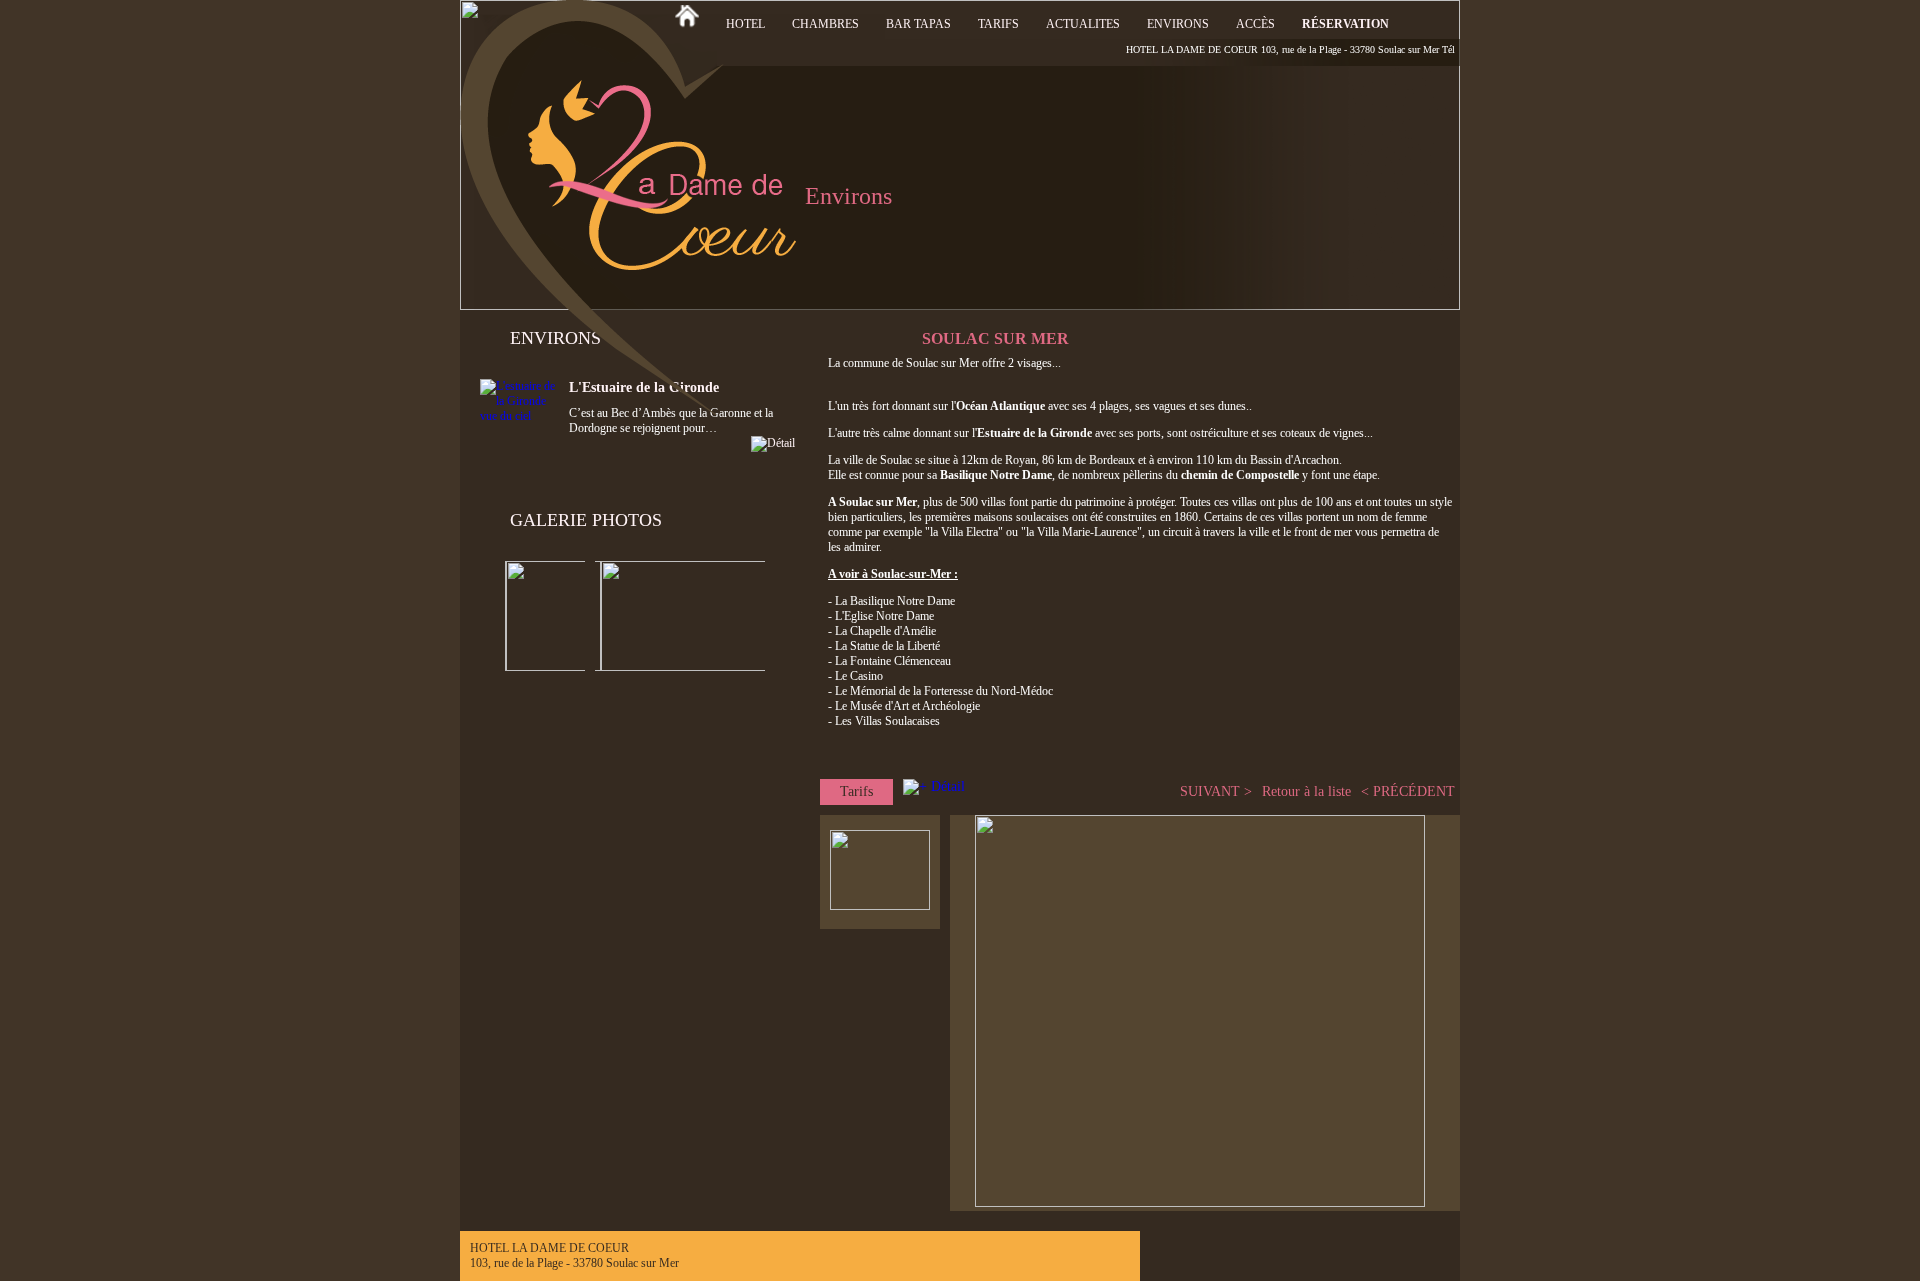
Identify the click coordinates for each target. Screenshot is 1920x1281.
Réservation (1345, 24)
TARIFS (998, 24)
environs (1178, 24)
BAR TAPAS (918, 24)
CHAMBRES (825, 24)
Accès (1255, 24)
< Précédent (1408, 791)
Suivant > (1216, 791)
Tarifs (856, 791)
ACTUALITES (1083, 24)
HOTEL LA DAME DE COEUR (1192, 49)
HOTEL (745, 24)
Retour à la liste (1306, 791)
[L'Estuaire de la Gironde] (682, 444)
